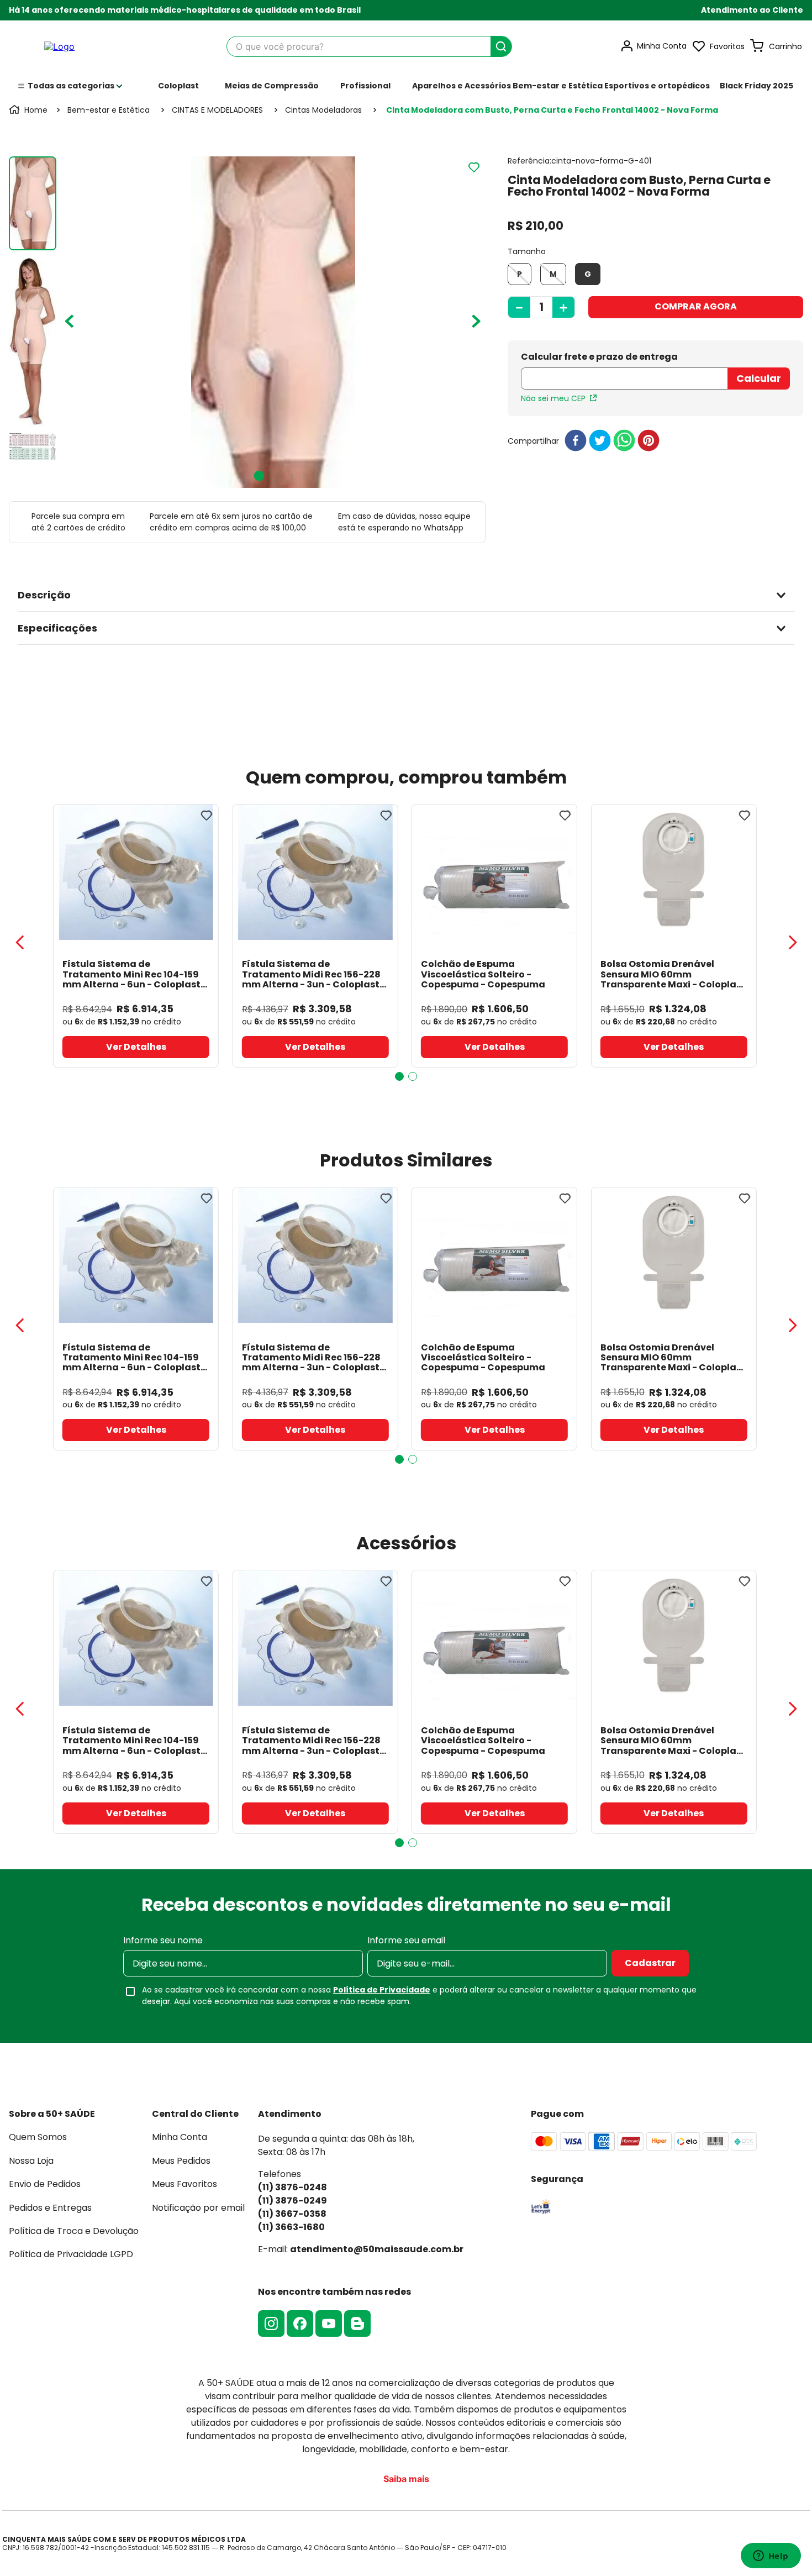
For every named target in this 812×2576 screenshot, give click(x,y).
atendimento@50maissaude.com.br (377, 2249)
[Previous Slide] (20, 943)
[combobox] (369, 46)
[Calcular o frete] (759, 378)
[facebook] (576, 441)
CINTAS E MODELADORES (217, 110)
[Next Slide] (792, 943)
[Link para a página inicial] (29, 110)
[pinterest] (648, 441)
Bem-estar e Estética (109, 110)
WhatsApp (444, 528)
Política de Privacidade (382, 1990)
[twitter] (600, 441)
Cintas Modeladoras (323, 110)
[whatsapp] (624, 441)
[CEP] (624, 372)
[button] (752, 10)
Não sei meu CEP (553, 398)
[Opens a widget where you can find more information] (771, 2557)
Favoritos (727, 46)
